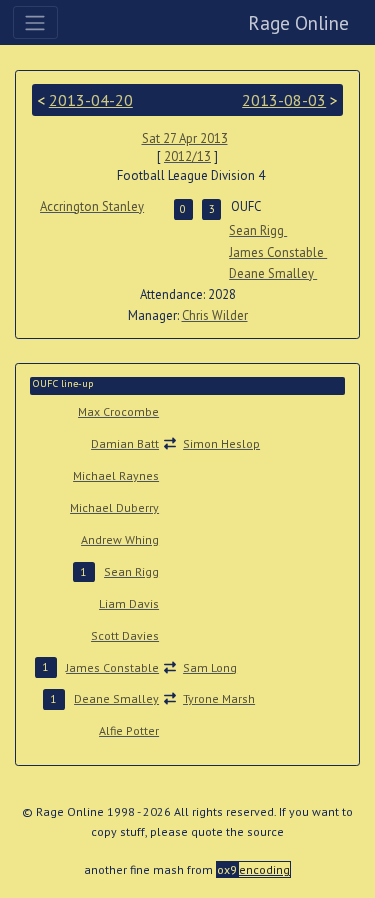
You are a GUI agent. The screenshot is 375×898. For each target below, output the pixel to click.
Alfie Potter (129, 730)
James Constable (278, 252)
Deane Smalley (273, 273)
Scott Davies (125, 635)
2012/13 (187, 156)
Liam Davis (129, 603)
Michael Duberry (114, 507)
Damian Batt (125, 443)
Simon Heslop (221, 443)
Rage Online (298, 22)
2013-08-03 (284, 100)
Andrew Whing (120, 539)
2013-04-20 (91, 100)
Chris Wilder (215, 315)
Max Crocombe (118, 411)
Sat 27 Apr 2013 (185, 138)
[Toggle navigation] (35, 22)
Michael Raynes (116, 475)
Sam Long (210, 667)
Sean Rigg (258, 230)
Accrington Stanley (92, 206)
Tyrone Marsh (219, 698)
